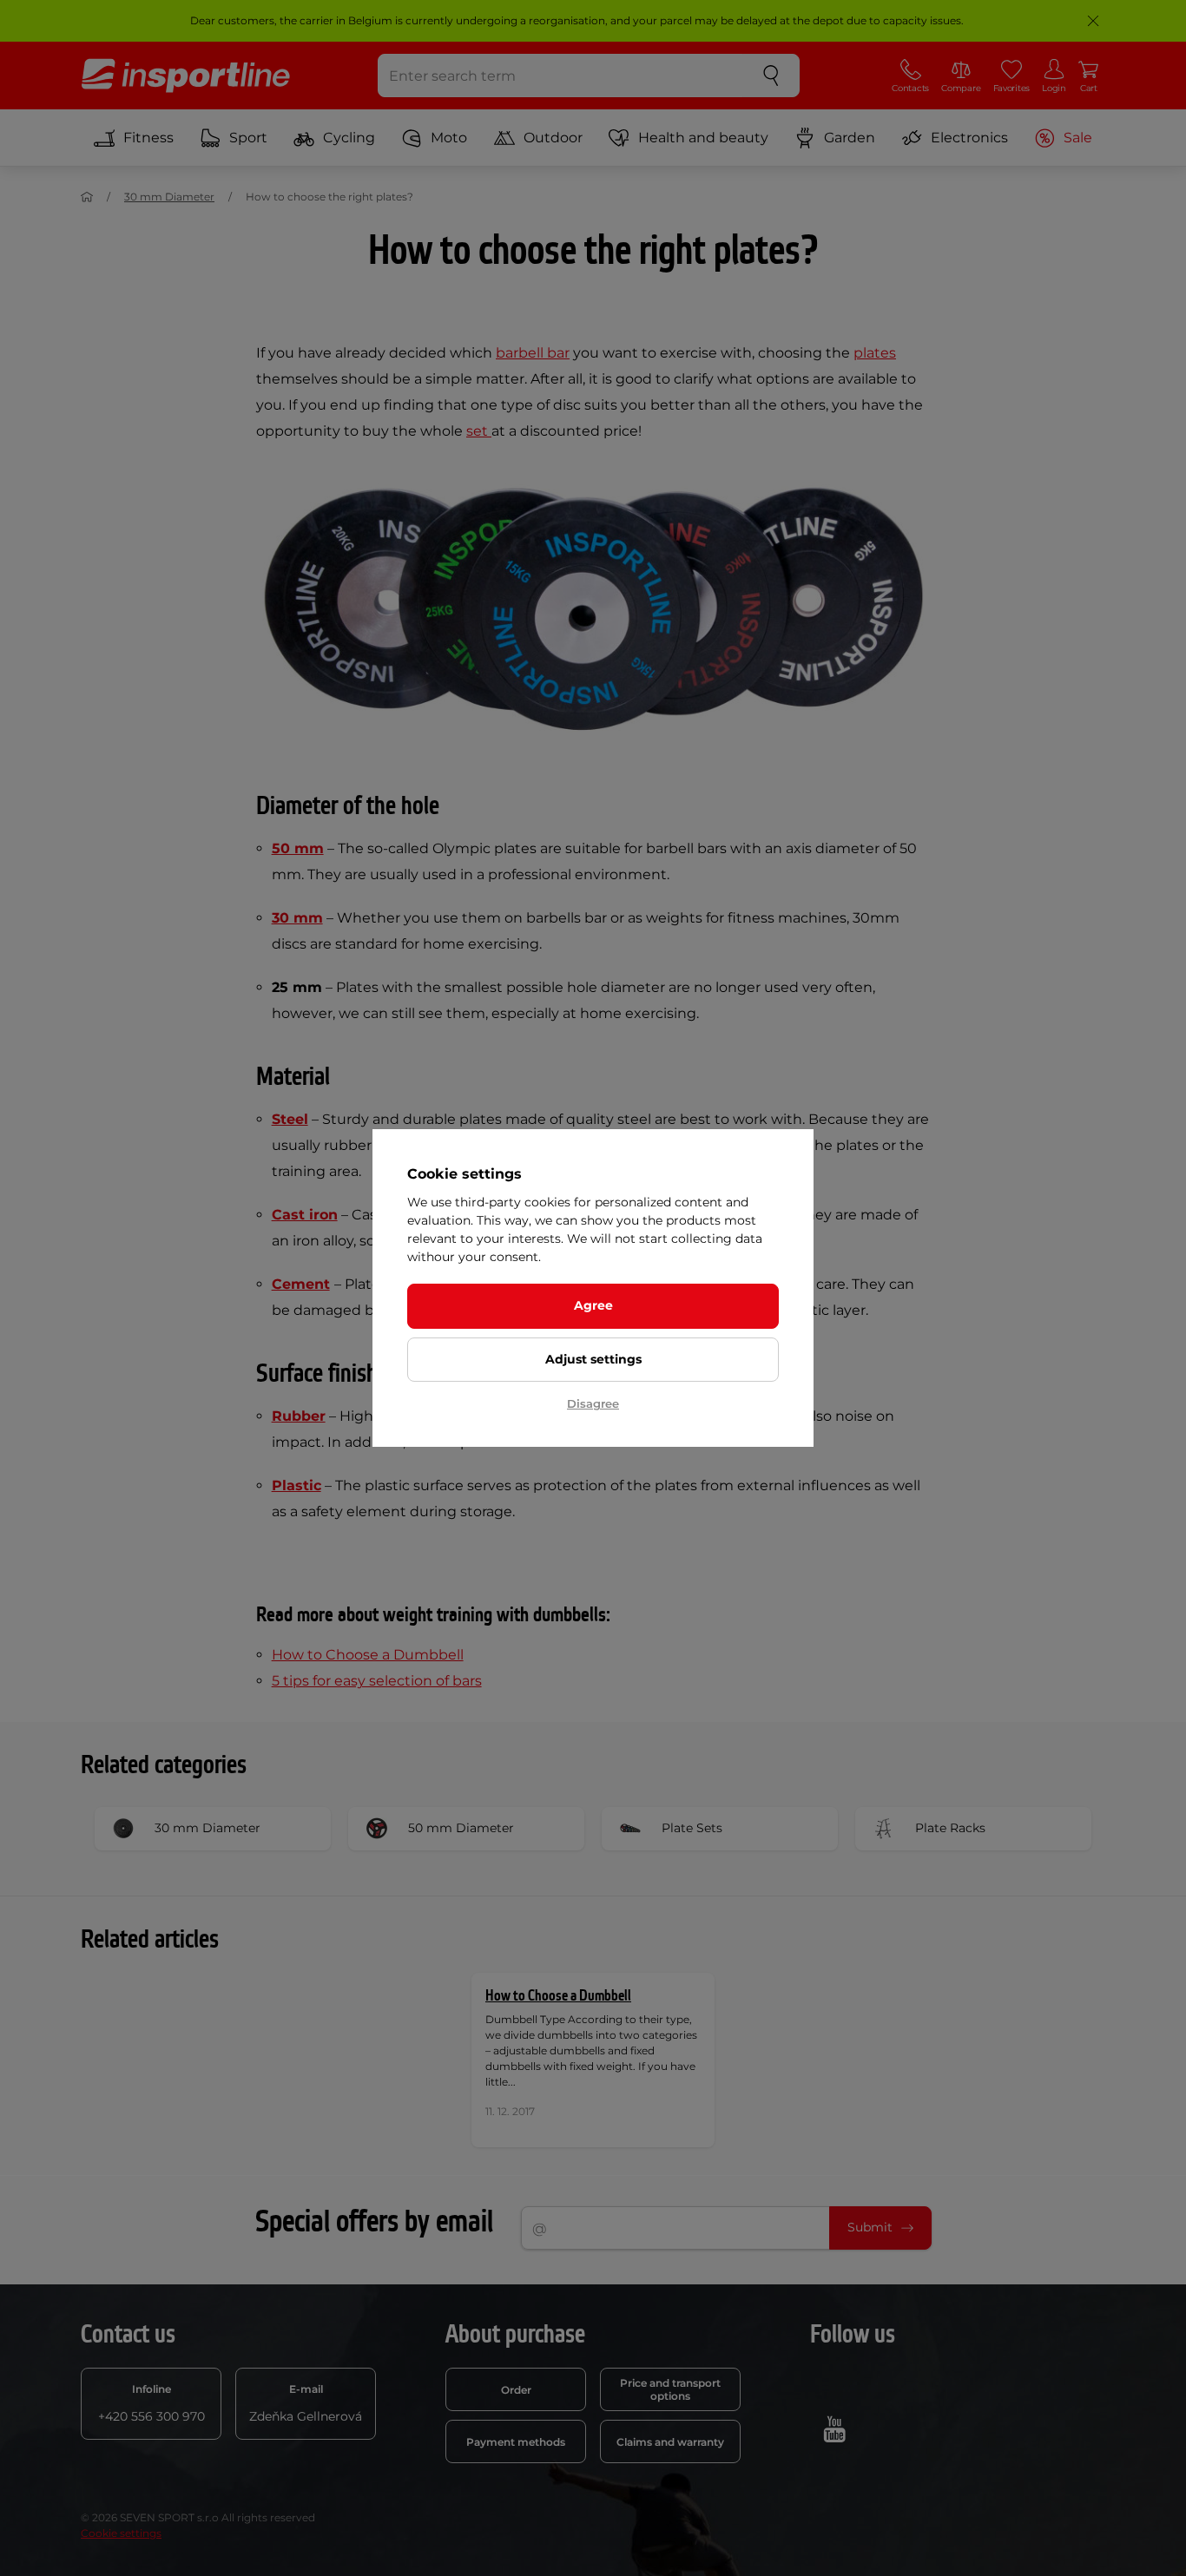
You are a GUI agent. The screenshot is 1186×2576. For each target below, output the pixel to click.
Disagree (593, 1403)
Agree (593, 1305)
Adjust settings (593, 1359)
